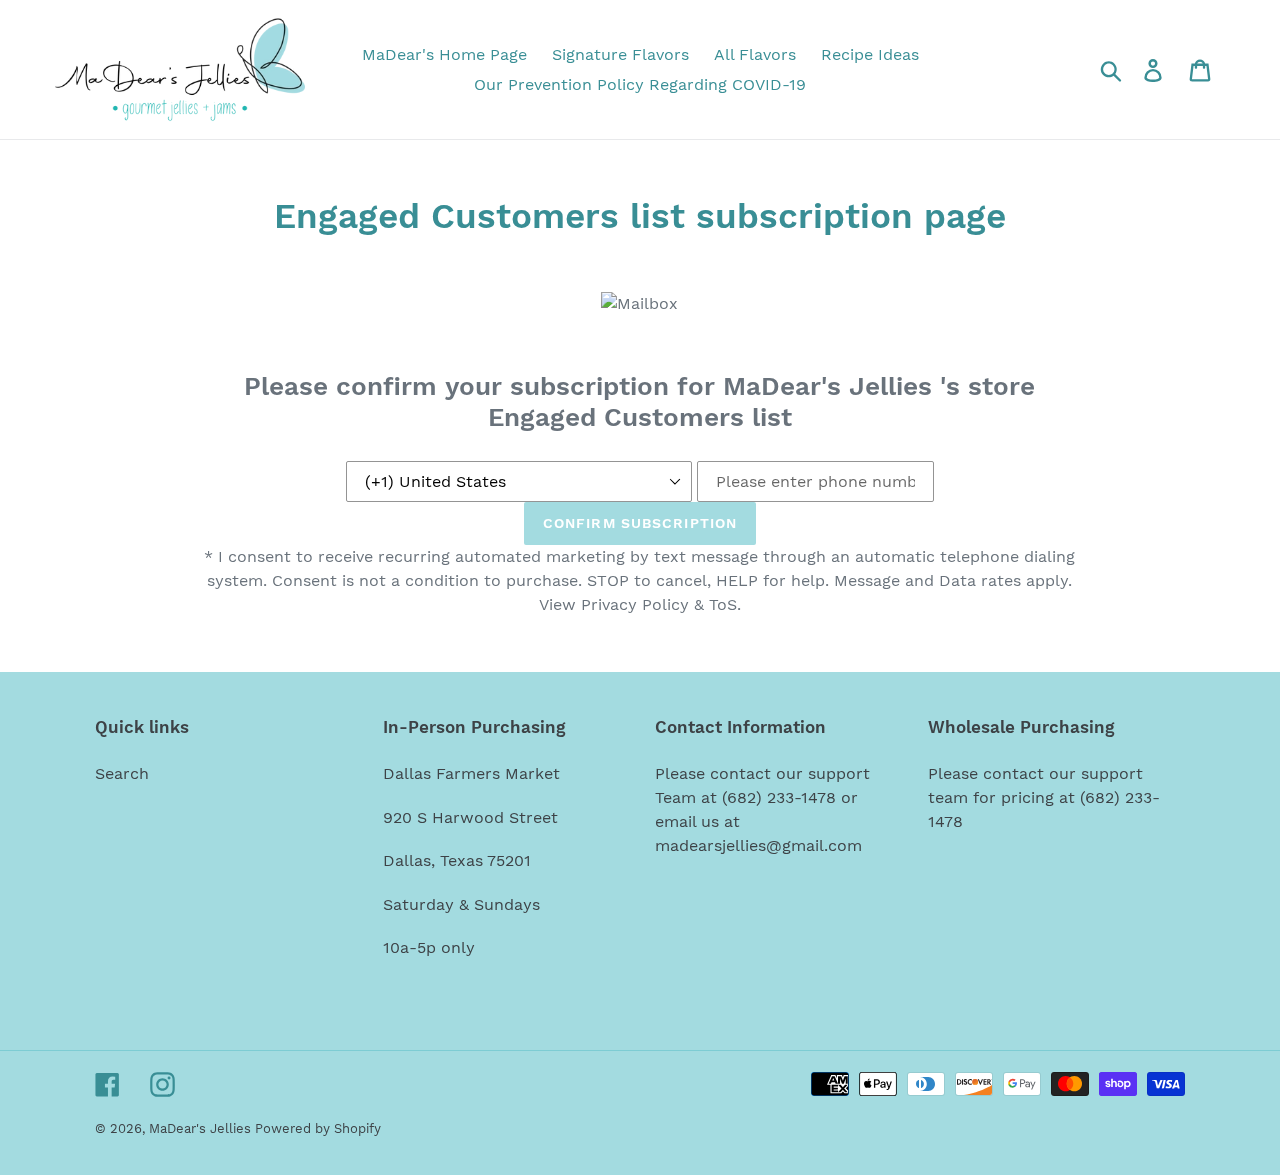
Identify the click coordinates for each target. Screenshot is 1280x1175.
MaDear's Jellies (202, 1128)
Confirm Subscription (640, 523)
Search (122, 773)
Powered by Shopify (318, 1128)
